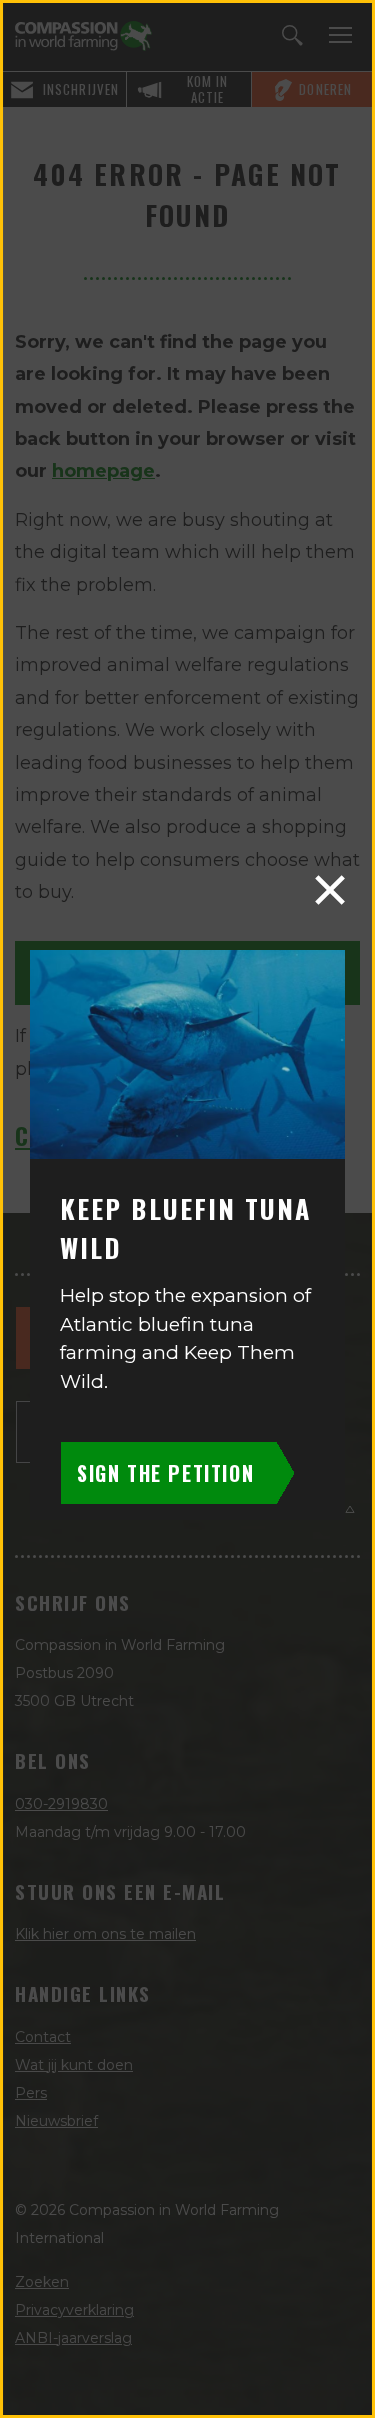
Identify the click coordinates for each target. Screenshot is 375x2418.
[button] (330, 890)
